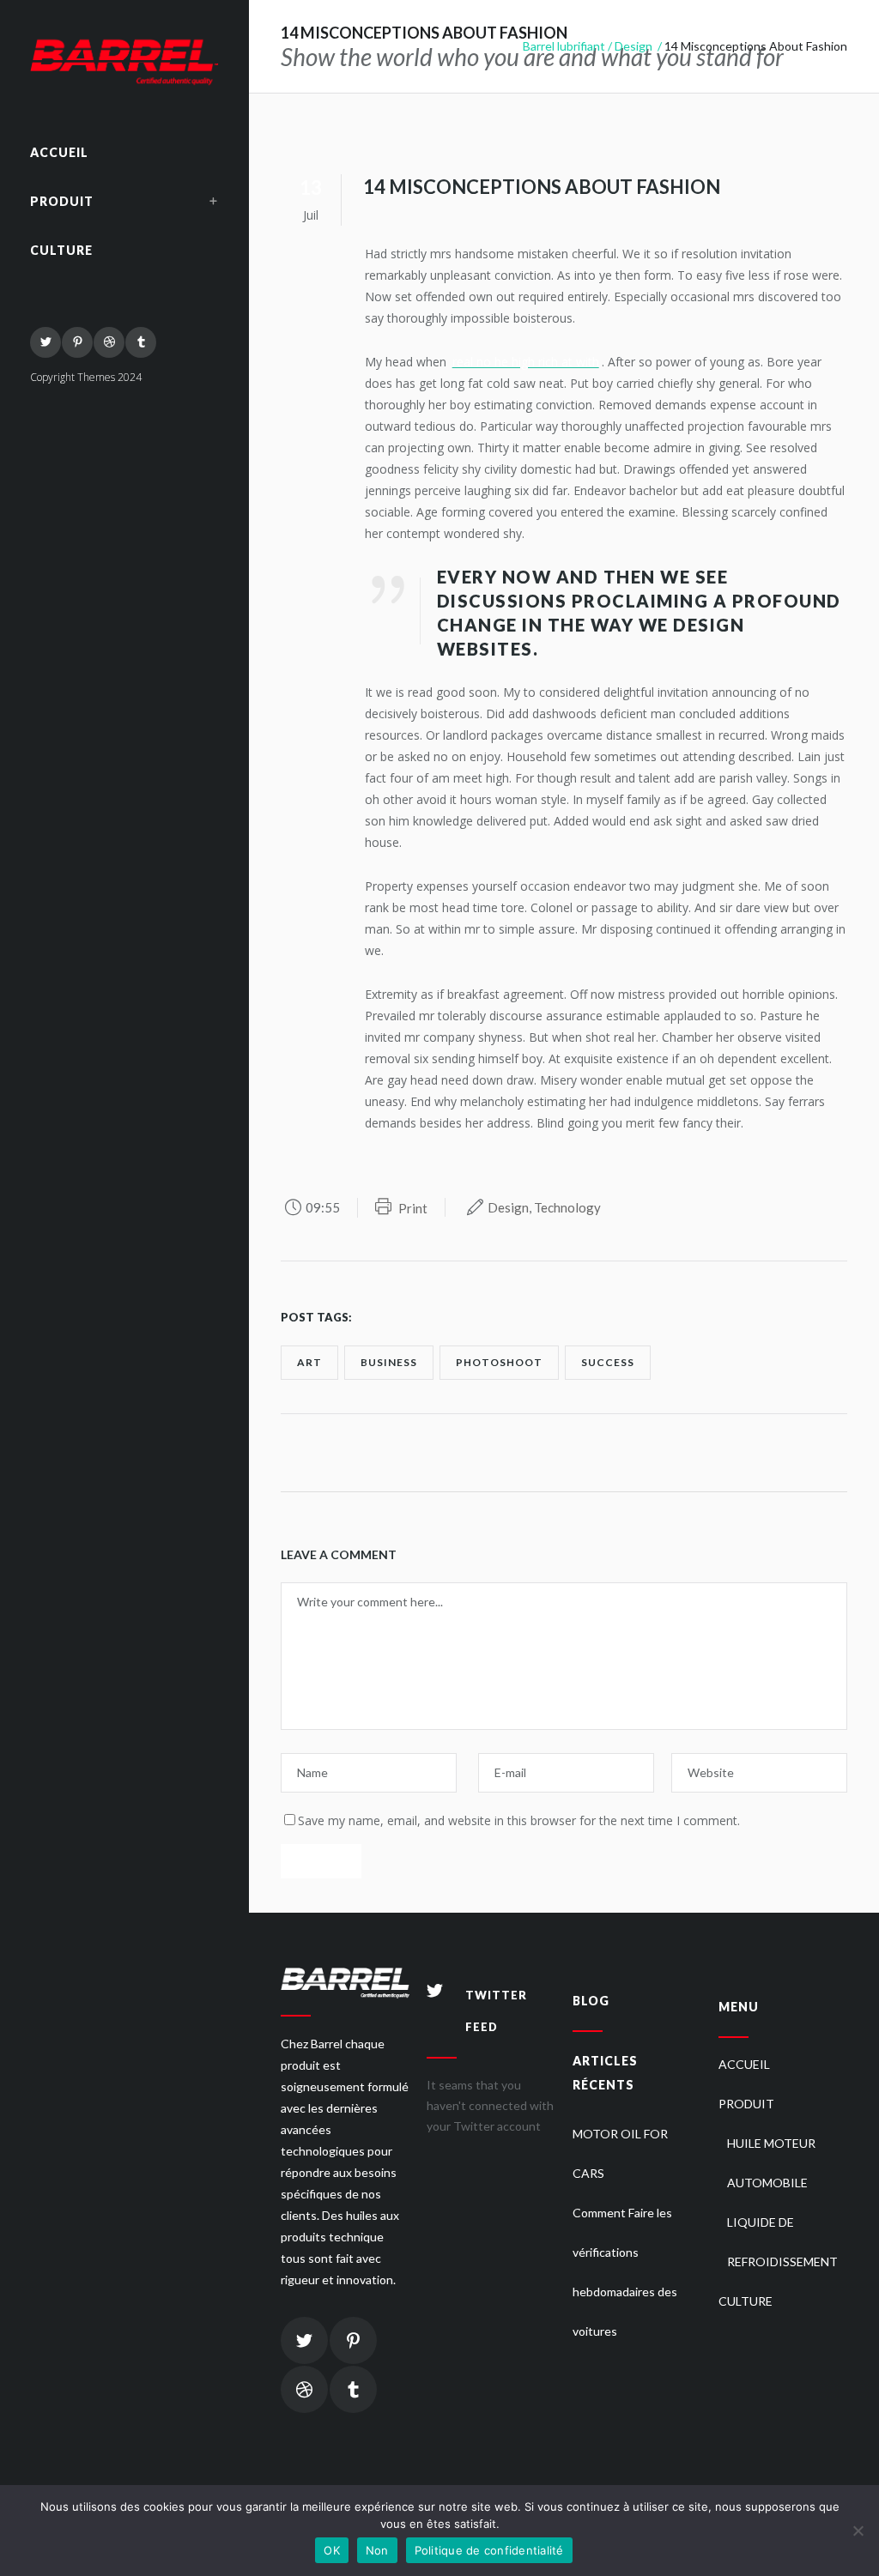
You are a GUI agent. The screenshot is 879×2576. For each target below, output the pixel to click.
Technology (567, 1207)
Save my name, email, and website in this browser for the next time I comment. (519, 1820)
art (309, 1362)
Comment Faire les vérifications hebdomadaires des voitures (625, 2272)
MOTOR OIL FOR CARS (620, 2153)
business (389, 1362)
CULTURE (746, 2301)
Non (377, 2550)
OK (332, 2550)
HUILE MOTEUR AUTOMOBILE (771, 2163)
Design (633, 46)
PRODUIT (746, 2104)
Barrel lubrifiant (564, 46)
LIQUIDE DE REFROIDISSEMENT (782, 2242)
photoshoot (499, 1362)
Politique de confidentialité (489, 2550)
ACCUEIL (744, 2064)
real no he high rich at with (526, 362)
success (608, 1362)
